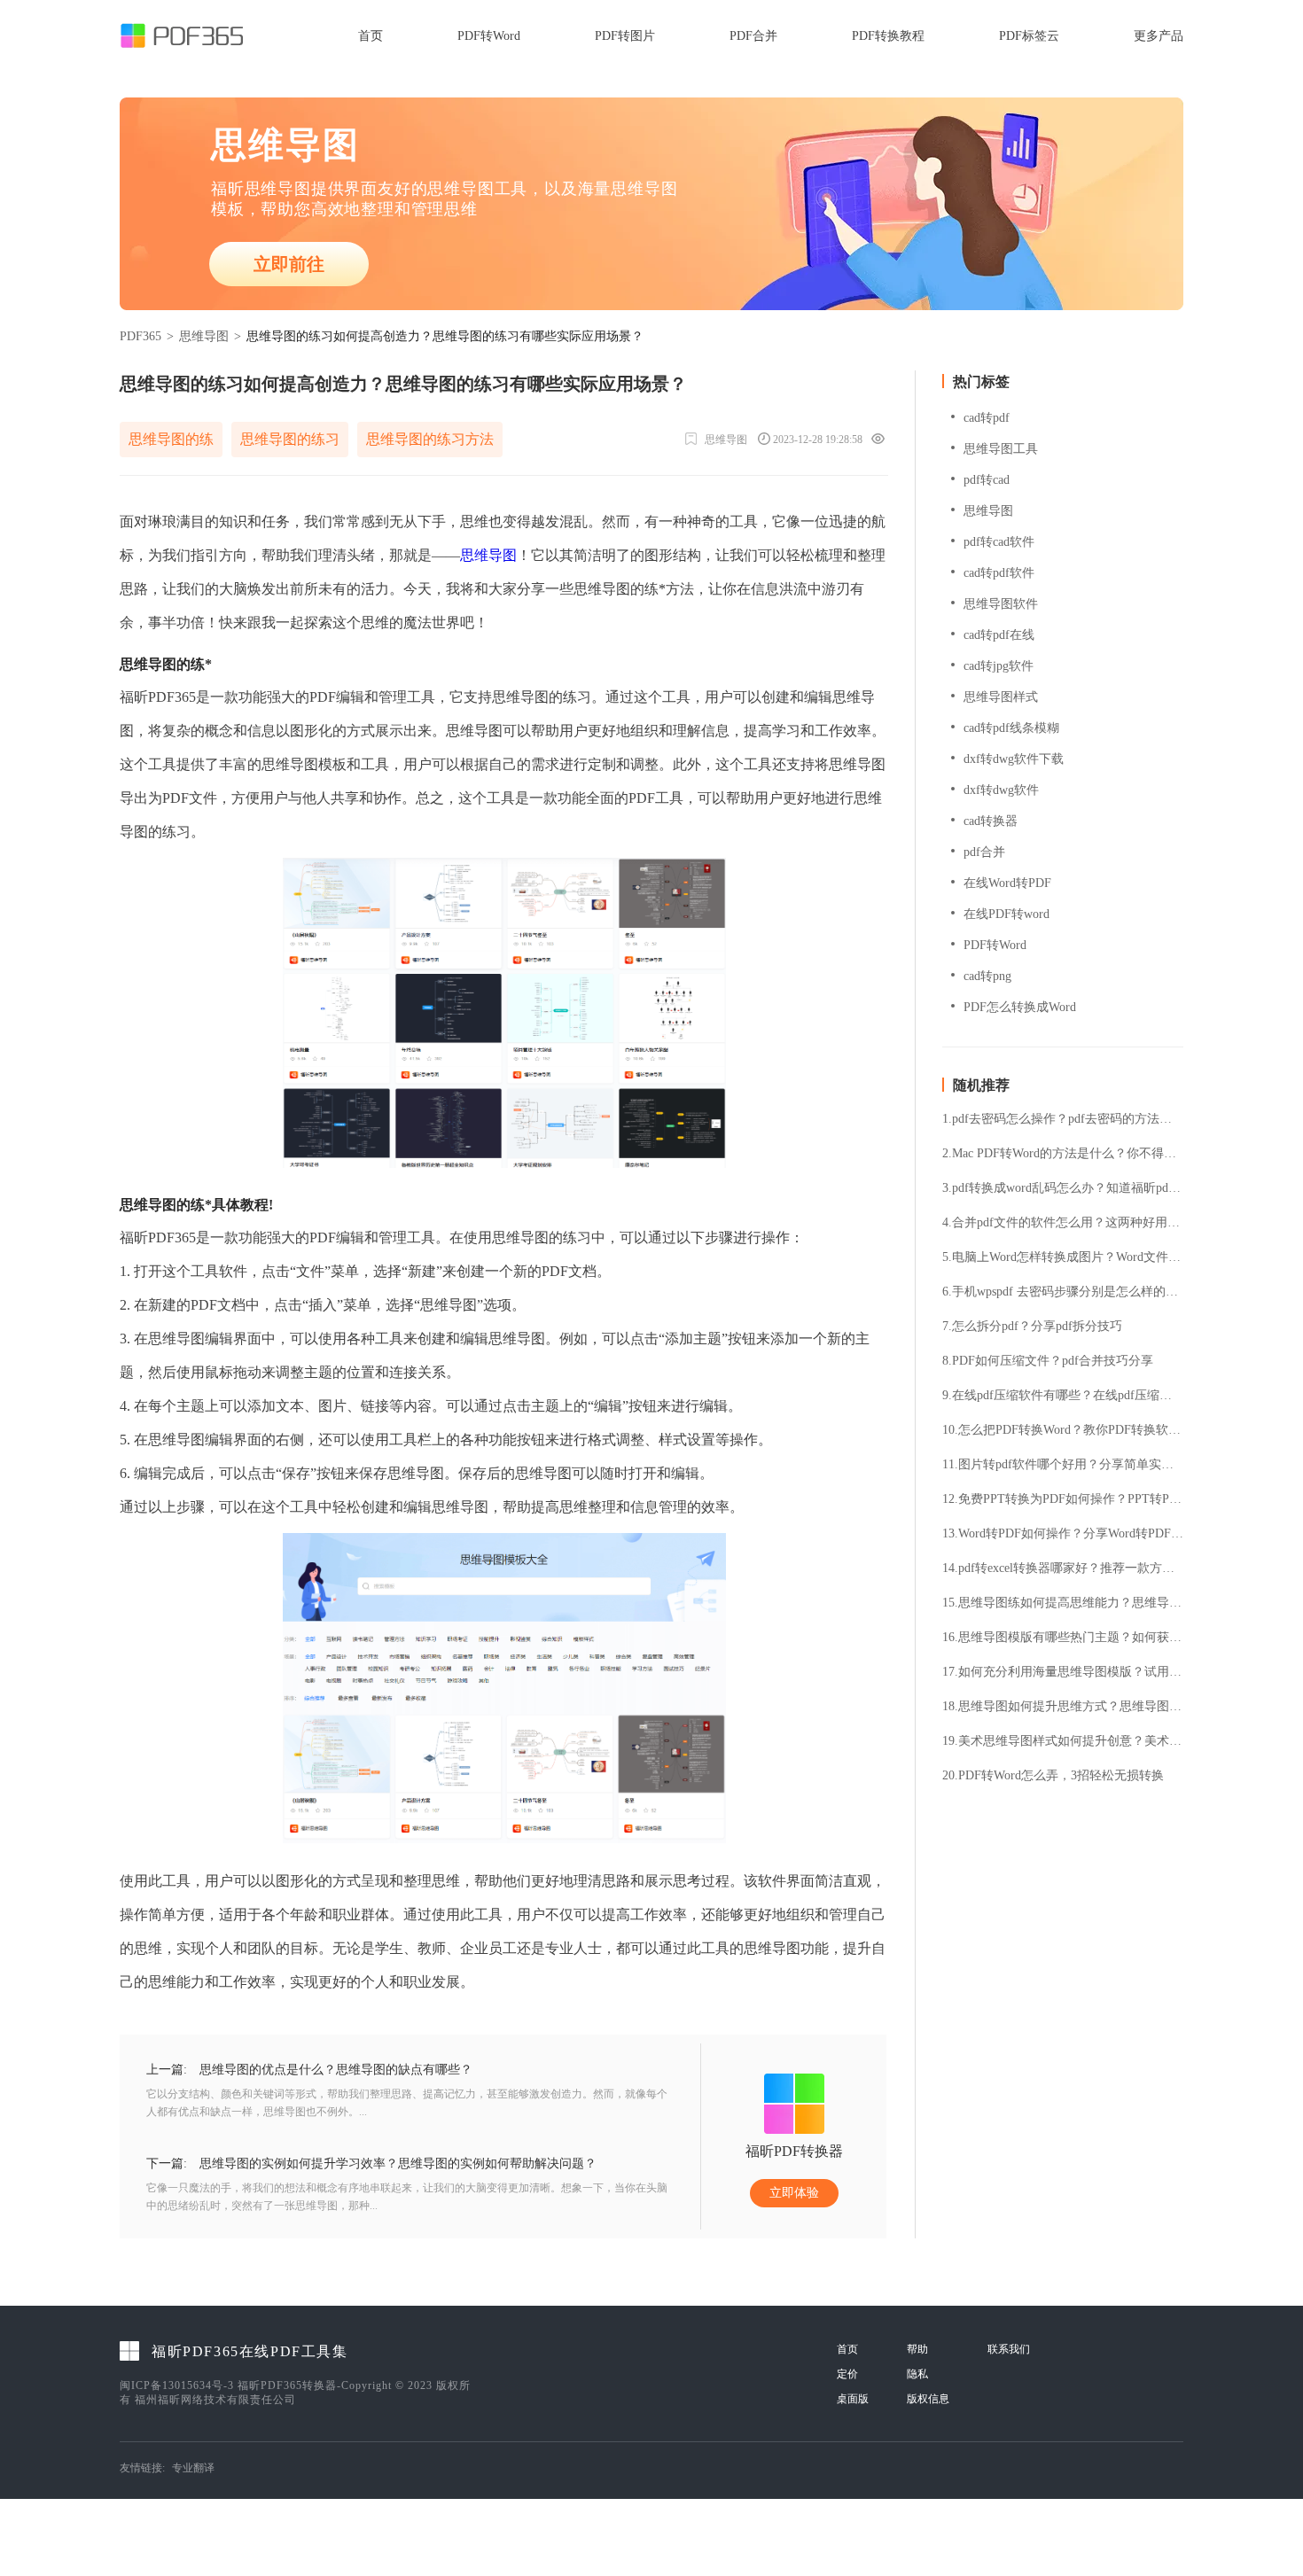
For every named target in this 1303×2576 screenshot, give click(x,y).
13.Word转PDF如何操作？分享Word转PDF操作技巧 (1063, 1534)
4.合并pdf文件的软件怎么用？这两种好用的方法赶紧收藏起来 (1063, 1223)
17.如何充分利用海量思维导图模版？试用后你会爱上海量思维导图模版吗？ (1063, 1672)
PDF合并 (753, 36)
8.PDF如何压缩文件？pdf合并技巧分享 (1048, 1361)
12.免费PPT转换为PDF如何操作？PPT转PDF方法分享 (1063, 1499)
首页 (371, 36)
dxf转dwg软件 (1001, 790)
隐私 (917, 2374)
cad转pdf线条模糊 (1011, 728)
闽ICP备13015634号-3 (177, 2385)
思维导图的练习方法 (430, 439)
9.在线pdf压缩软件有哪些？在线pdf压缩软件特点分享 (1063, 1396)
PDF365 (140, 336)
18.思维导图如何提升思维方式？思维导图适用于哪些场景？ (1063, 1707)
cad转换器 (991, 821)
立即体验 (794, 2193)
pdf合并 (984, 852)
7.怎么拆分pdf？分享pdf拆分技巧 (1032, 1327)
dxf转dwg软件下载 (1014, 759)
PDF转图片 (625, 36)
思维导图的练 (171, 439)
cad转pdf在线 (999, 635)
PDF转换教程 (888, 36)
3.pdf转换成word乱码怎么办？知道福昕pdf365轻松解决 (1063, 1188)
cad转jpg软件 (999, 666)
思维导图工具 (1001, 449)
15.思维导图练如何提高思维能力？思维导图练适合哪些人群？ (1063, 1603)
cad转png (987, 976)
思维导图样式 (1001, 697)
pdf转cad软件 (999, 542)
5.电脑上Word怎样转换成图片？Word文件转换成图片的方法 (1063, 1257)
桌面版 (853, 2399)
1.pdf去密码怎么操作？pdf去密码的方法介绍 (1063, 1119)
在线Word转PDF (1007, 883)
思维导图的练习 (290, 439)
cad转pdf (987, 418)
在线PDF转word (1007, 914)
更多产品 (1159, 36)
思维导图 (204, 336)
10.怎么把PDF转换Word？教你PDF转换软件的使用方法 (1063, 1430)
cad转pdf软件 (999, 573)
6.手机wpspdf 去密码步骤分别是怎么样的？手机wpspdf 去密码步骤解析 (1063, 1292)
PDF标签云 (1029, 36)
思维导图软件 (1001, 604)
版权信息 (928, 2399)
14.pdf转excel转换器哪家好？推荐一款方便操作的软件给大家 (1063, 1568)
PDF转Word (489, 36)
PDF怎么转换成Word (1020, 1007)
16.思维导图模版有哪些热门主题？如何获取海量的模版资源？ (1063, 1638)
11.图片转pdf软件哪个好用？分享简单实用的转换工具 (1063, 1465)
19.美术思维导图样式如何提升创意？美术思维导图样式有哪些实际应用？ (1063, 1741)
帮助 (917, 2349)
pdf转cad (987, 480)
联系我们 (1009, 2349)
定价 (847, 2374)
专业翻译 (193, 2468)
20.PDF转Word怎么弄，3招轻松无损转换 (1053, 1776)
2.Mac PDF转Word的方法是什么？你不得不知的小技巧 (1063, 1154)
